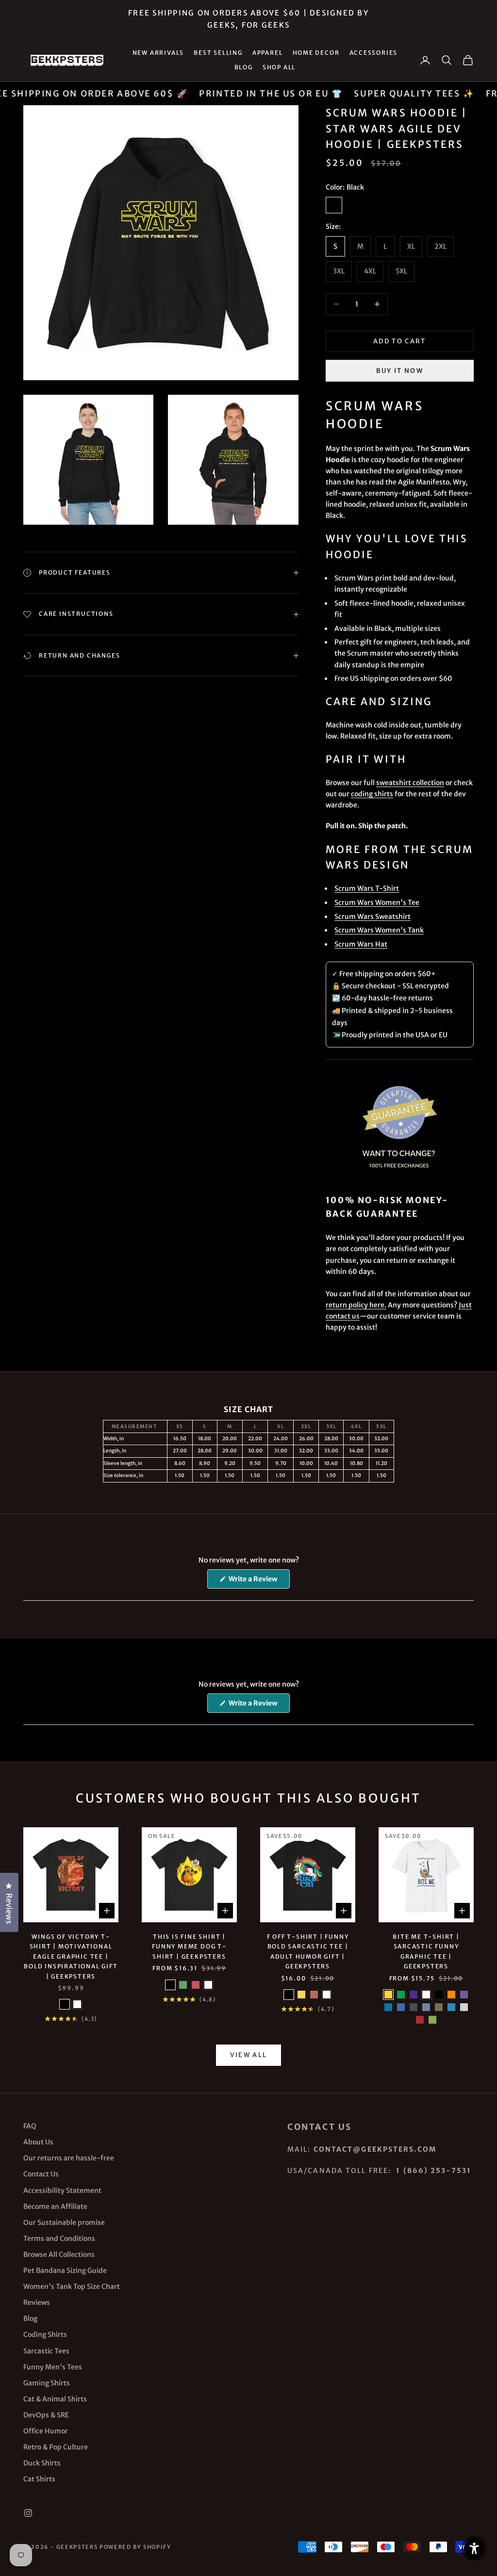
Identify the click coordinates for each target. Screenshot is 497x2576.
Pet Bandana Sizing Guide (65, 2270)
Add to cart (400, 341)
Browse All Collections (59, 2254)
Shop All (279, 67)
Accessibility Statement (62, 2190)
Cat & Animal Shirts (55, 2399)
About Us (38, 2142)
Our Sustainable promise (64, 2222)
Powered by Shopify (135, 2547)
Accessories (374, 53)
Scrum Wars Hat (361, 944)
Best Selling (218, 53)
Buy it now (400, 371)
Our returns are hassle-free (69, 2158)
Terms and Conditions (59, 2238)
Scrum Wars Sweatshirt (373, 917)
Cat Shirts (39, 2479)
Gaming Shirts (47, 2383)
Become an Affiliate (55, 2206)
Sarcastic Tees (46, 2351)
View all (249, 2055)
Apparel (268, 53)
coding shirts (372, 794)
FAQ (30, 2126)
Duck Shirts (42, 2463)
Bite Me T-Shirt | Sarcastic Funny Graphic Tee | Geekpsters (426, 1951)
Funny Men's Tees (53, 2367)
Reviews (37, 2302)
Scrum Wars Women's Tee (377, 902)
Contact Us (41, 2174)
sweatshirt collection (410, 783)
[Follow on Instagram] (28, 2513)
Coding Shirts (45, 2334)
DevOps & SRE (46, 2415)
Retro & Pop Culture (56, 2447)
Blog (244, 67)
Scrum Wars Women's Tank (379, 930)
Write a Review (258, 1581)
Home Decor (316, 53)
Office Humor (46, 2431)
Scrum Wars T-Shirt (367, 888)
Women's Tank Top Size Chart (72, 2286)
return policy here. (356, 1305)
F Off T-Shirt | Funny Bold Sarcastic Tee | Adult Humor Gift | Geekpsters (308, 1951)
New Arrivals (158, 53)
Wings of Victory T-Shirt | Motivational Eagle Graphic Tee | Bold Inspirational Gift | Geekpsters (71, 1956)
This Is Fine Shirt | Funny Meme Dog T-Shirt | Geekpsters (189, 1947)
